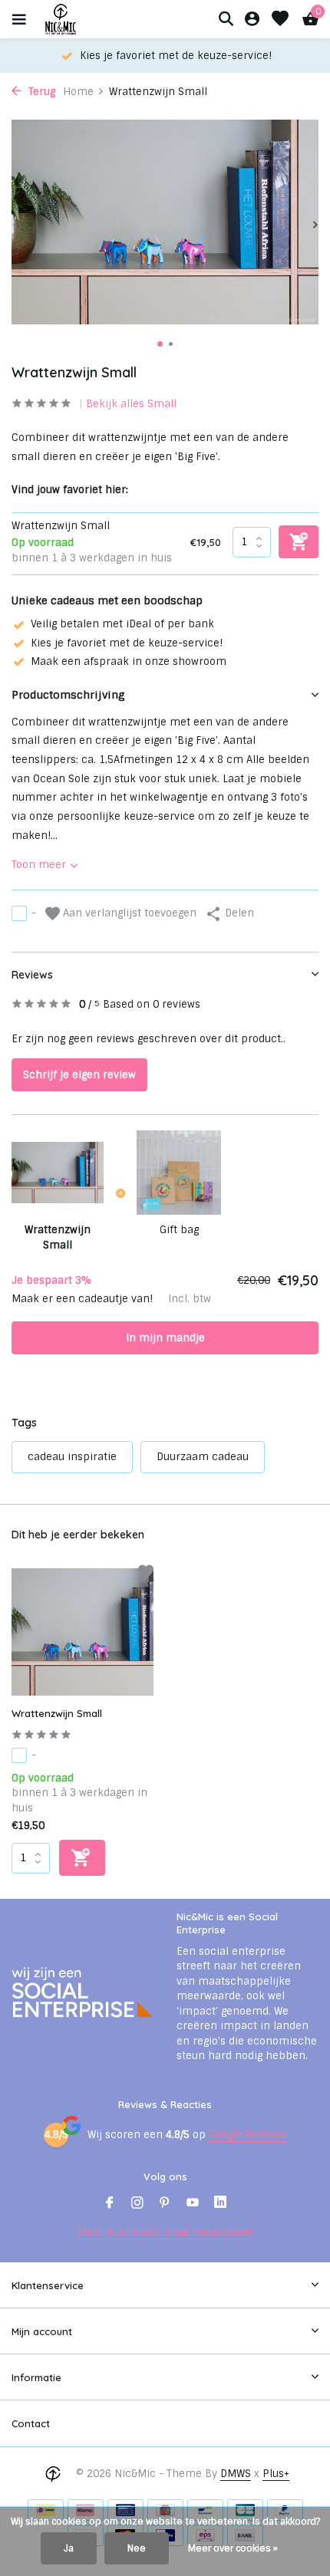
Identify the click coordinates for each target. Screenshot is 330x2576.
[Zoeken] (226, 18)
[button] (160, 344)
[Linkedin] (220, 2204)
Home (78, 92)
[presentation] (15, 225)
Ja (69, 2548)
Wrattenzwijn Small (57, 1713)
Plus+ (276, 2474)
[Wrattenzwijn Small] (82, 1632)
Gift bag (179, 1230)
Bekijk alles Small (131, 404)
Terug (40, 92)
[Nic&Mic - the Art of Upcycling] (87, 19)
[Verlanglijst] (280, 20)
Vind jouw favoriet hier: (70, 490)
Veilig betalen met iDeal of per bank (122, 624)
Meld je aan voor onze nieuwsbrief (165, 2232)
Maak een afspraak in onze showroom (129, 661)
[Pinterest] (165, 2204)
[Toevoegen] (82, 1858)
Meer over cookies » (233, 2548)
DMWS (236, 2474)
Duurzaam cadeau (203, 1457)
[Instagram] (137, 2204)
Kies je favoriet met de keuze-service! (127, 643)
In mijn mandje (165, 1338)
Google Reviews (247, 2135)
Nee (137, 2548)
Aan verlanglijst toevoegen (128, 913)
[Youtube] (193, 2204)
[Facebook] (110, 2204)
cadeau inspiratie (72, 1457)
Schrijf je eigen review (79, 1075)
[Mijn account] (252, 20)
